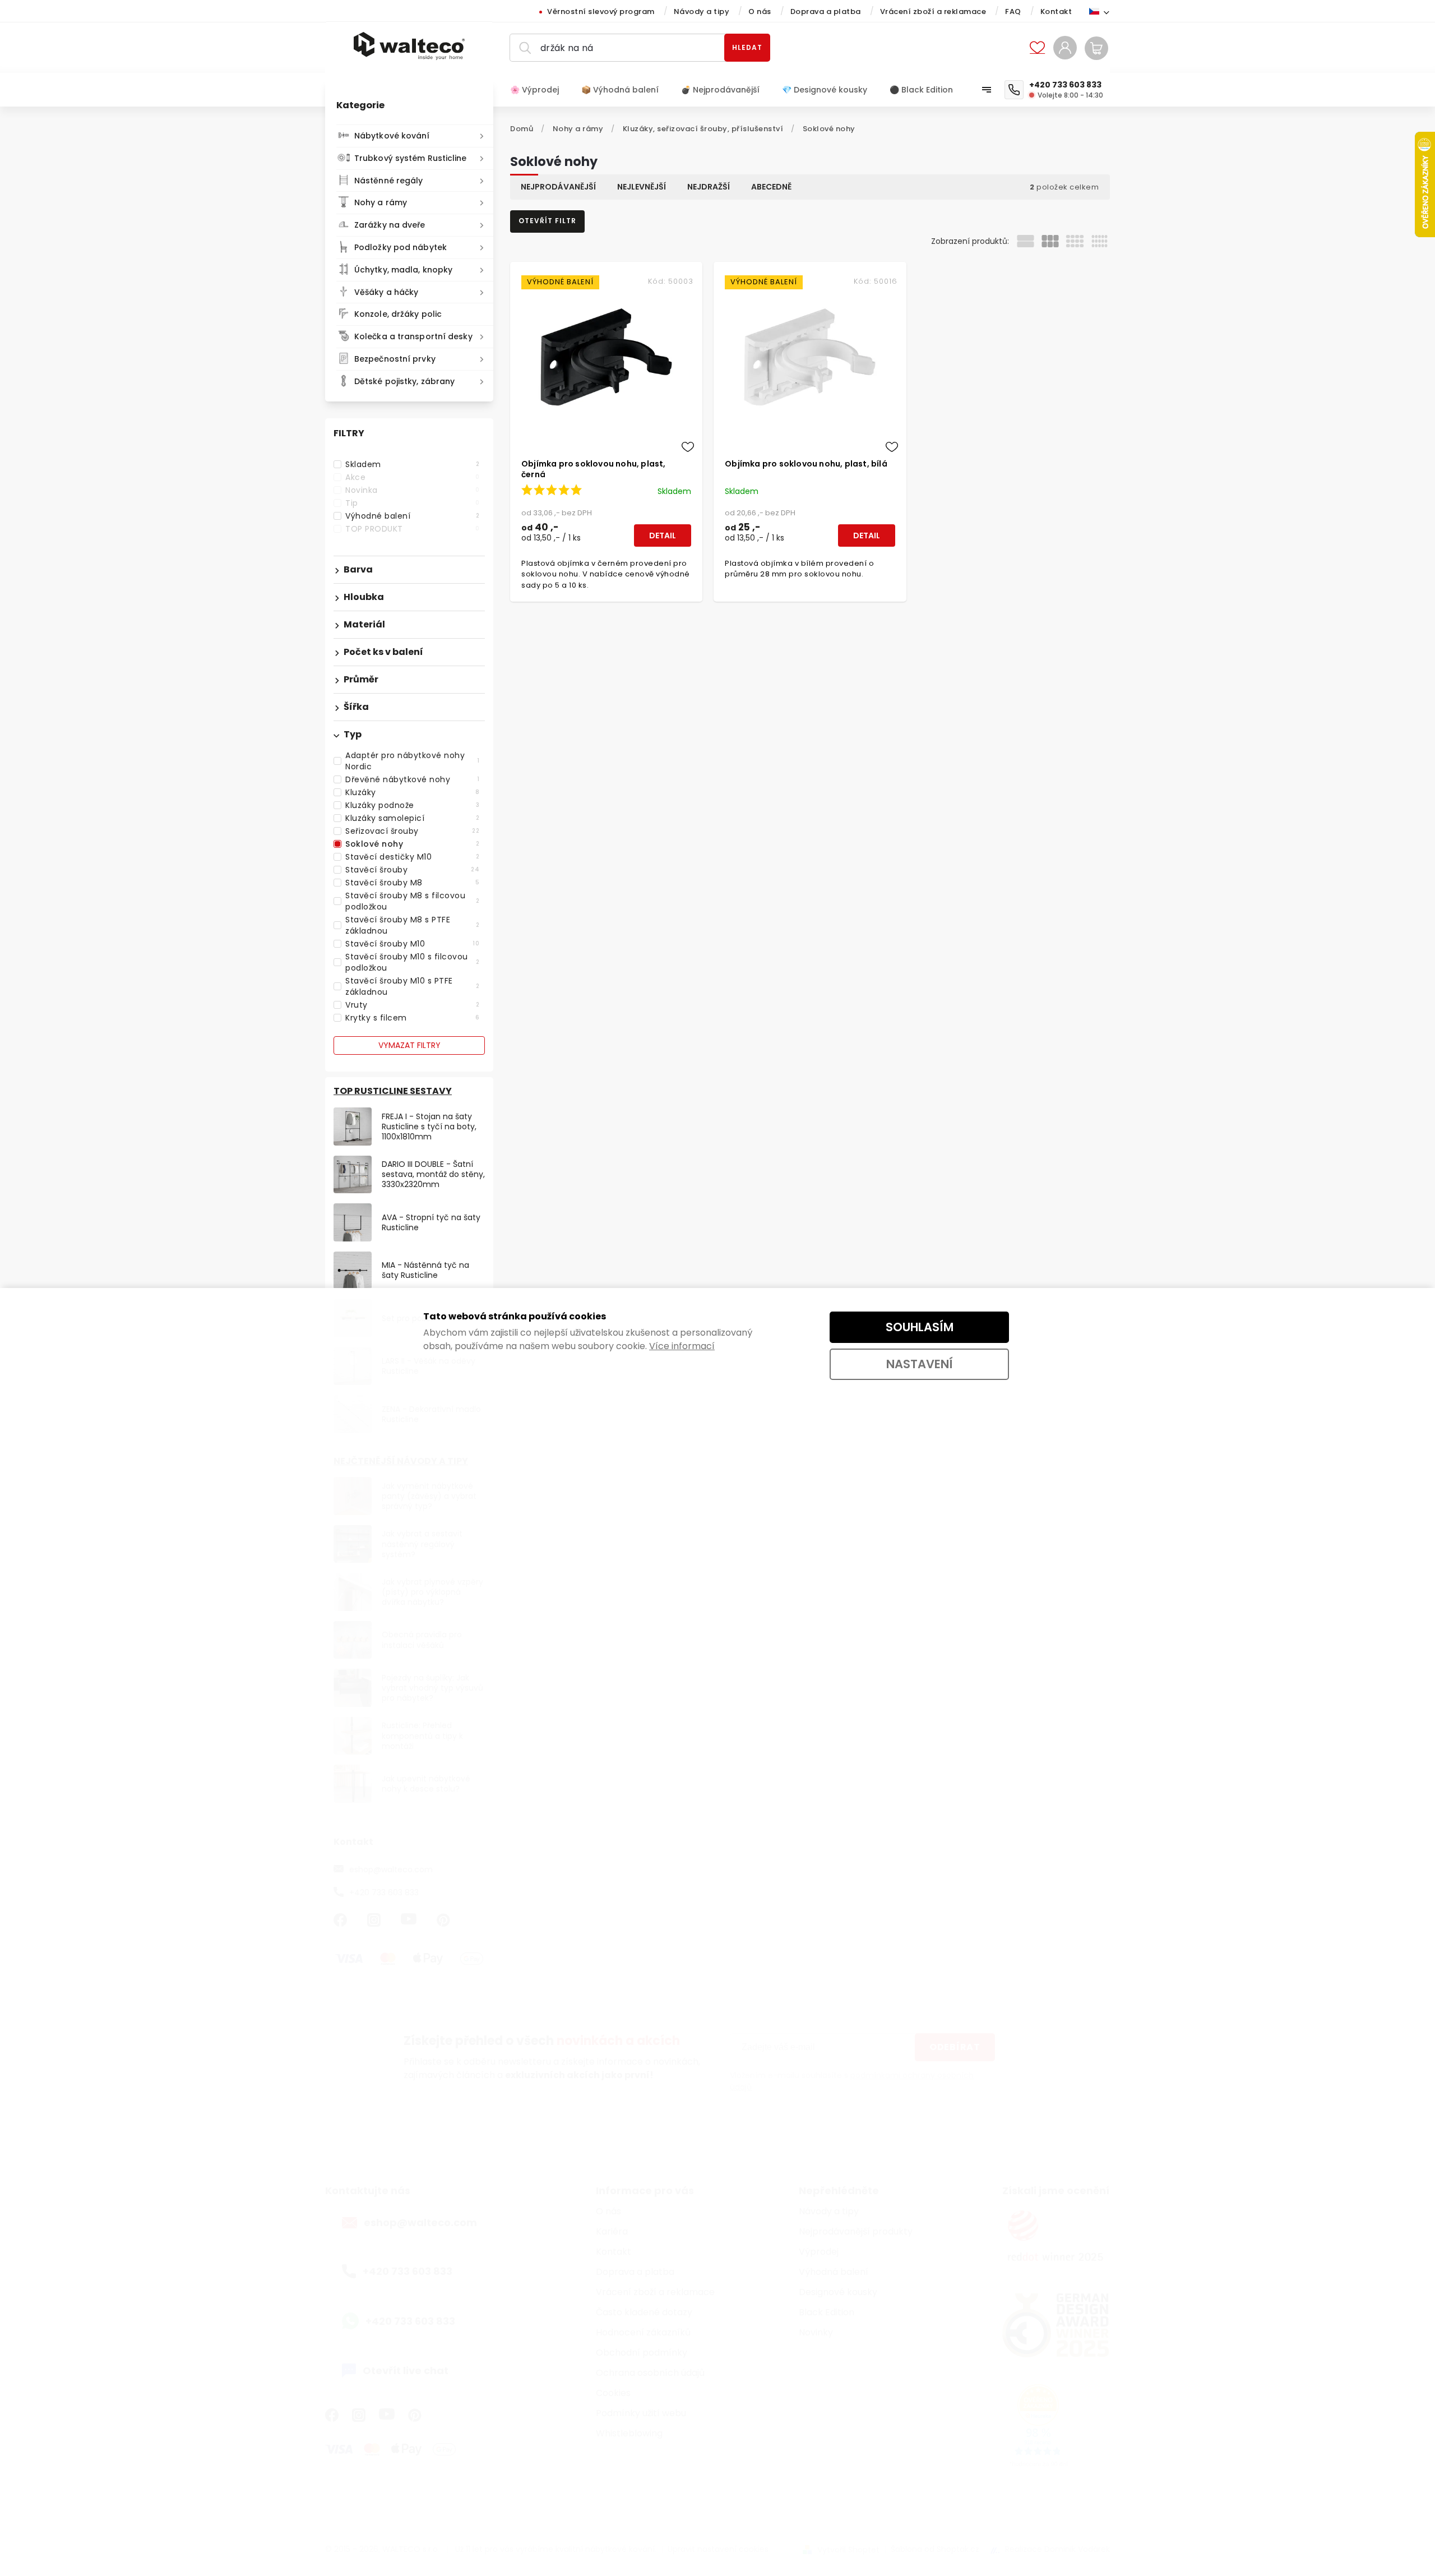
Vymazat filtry (409, 1045)
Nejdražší (709, 187)
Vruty (412, 1005)
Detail (663, 535)
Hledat (747, 47)
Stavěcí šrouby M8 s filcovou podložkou (412, 901)
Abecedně (771, 187)
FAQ (1013, 11)
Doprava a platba (826, 11)
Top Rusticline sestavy (393, 1091)
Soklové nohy (412, 844)
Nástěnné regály (389, 181)
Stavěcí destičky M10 (412, 857)
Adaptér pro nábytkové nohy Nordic (412, 761)
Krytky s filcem (412, 1018)
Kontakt (1056, 11)
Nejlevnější (642, 187)
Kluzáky (412, 792)
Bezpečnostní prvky (395, 359)
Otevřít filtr (547, 221)
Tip (412, 503)
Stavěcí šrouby (412, 870)
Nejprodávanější (558, 187)
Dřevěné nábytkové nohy (412, 779)
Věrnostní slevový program (601, 11)
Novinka (412, 490)
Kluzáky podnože (412, 805)
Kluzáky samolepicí (412, 818)
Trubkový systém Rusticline (411, 158)
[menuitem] (540, 90)
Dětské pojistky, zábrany (404, 381)
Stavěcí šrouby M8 (412, 883)
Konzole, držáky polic (398, 314)
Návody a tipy (702, 11)
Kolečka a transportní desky (413, 336)
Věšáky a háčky (386, 292)
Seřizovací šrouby (412, 831)
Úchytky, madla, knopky (403, 270)
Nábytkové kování (392, 136)
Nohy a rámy (381, 202)
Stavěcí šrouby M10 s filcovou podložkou (412, 962)
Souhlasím (920, 1327)
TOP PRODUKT (412, 529)
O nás (760, 11)
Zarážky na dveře (390, 225)
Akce (412, 477)
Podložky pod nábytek (401, 247)
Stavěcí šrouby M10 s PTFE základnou (412, 986)
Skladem (412, 464)
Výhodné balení (412, 516)
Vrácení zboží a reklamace (933, 11)
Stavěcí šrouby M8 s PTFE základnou (412, 925)
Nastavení (920, 1364)
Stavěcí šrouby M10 (412, 944)
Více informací (682, 1346)
